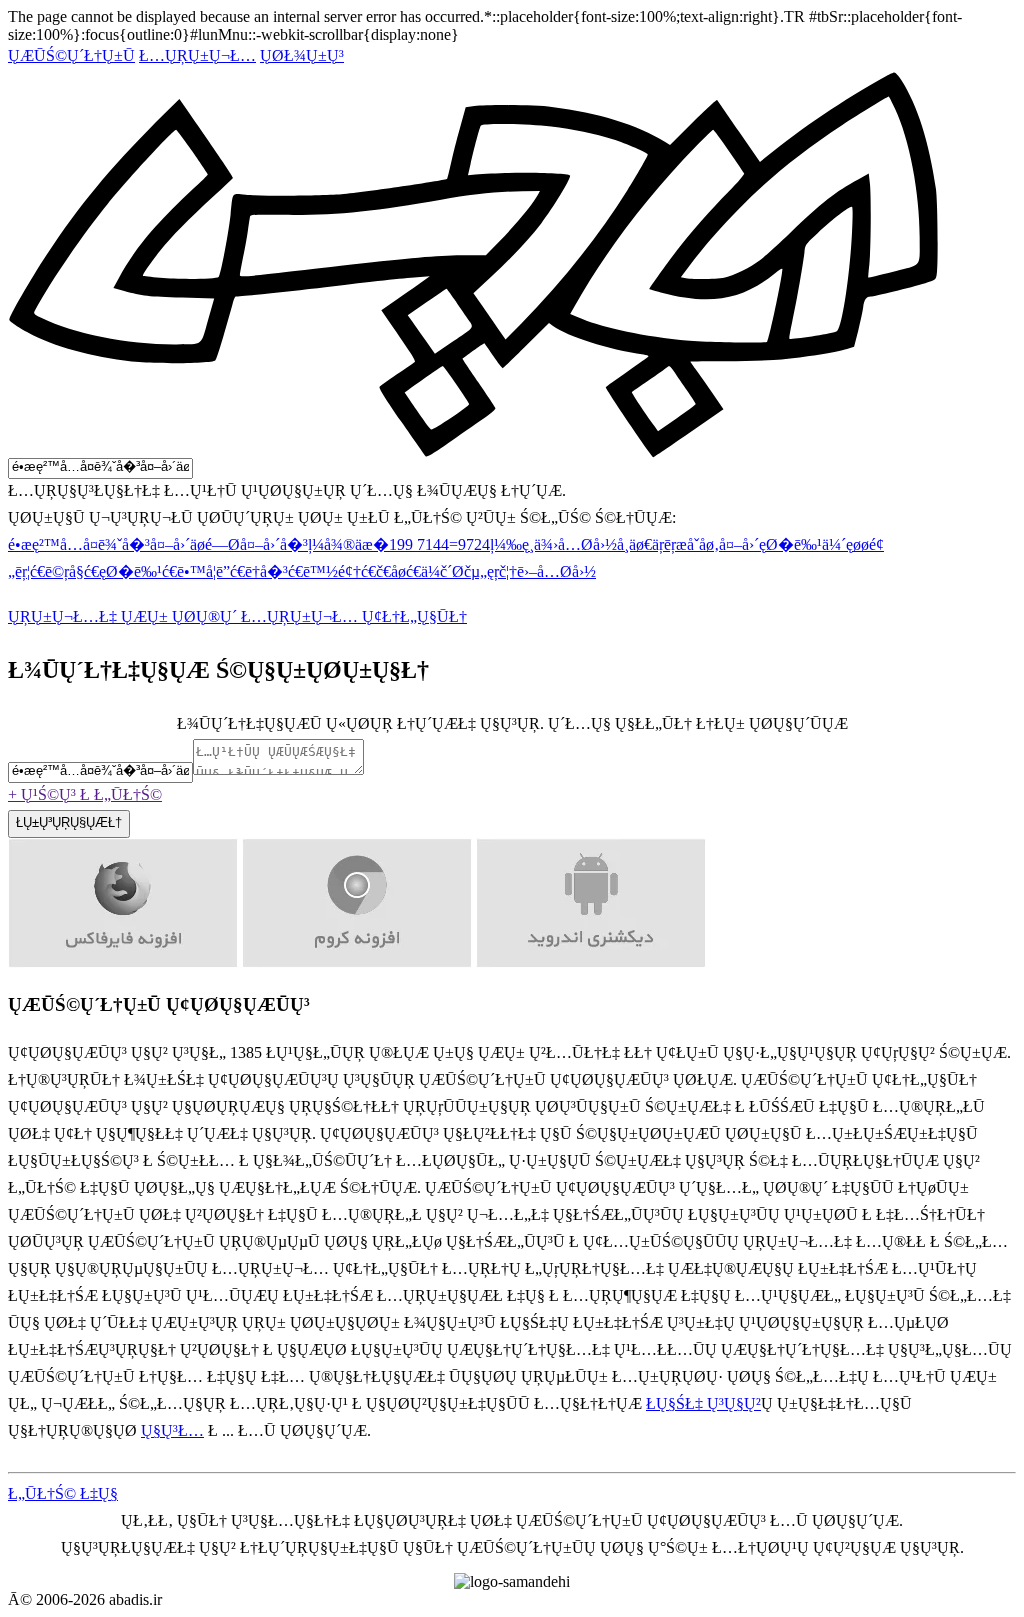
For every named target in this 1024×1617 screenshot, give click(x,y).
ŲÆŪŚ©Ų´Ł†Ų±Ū (71, 55)
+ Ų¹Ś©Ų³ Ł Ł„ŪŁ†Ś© (85, 794)
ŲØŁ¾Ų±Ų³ (302, 55)
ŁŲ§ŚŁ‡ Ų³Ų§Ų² (703, 1403)
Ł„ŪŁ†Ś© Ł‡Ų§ (63, 1493)
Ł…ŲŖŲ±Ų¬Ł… (197, 55)
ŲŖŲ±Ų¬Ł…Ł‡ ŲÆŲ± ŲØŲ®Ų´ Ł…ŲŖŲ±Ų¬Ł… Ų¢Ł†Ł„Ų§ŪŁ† (237, 616)
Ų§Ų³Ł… (172, 1430)
